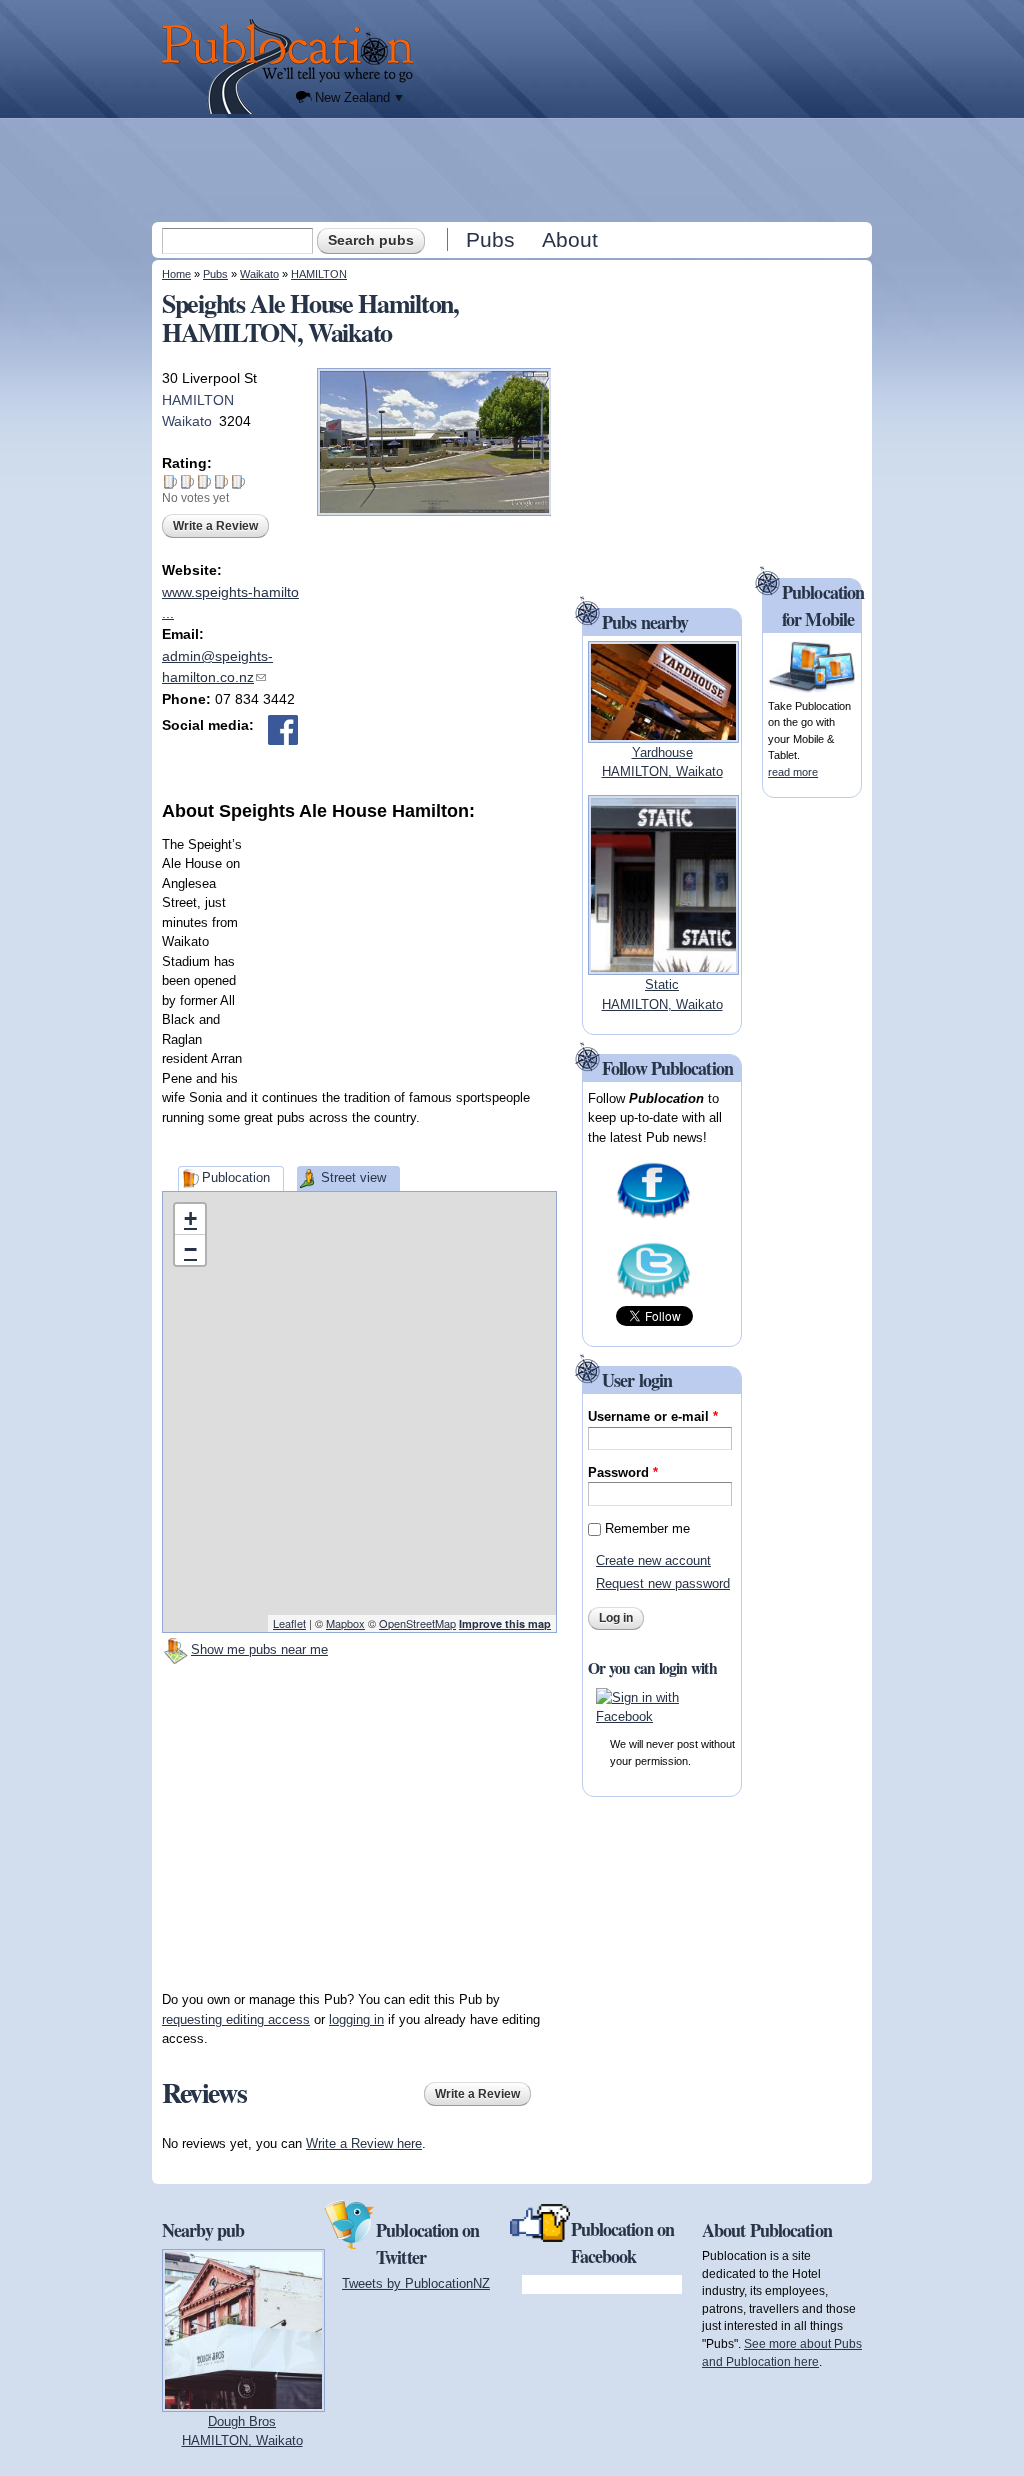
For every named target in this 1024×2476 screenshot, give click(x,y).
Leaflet (289, 1623)
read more (793, 772)
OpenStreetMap (417, 1623)
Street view (353, 1177)
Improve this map (505, 1623)
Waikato (259, 274)
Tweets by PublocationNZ (416, 2283)
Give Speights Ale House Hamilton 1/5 (170, 481)
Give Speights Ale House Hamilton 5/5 (238, 481)
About (570, 239)
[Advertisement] (514, 169)
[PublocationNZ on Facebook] (653, 1216)
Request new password (663, 1583)
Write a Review (215, 526)
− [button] (190, 1249)
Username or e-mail (653, 1416)
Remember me (647, 1528)
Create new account (653, 1560)
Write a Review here (364, 2143)
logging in (356, 2019)
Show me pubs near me (259, 1649)
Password (623, 1472)
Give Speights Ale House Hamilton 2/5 (187, 481)
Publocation (236, 1177)
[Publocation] (292, 66)
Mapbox (345, 1623)
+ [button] (190, 1218)
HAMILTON (319, 274)
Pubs (490, 239)
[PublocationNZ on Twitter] (653, 1296)
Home (176, 274)
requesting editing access (236, 2019)
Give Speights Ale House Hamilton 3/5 (204, 481)
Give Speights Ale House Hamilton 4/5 (221, 481)
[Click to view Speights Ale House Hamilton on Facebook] (283, 730)
